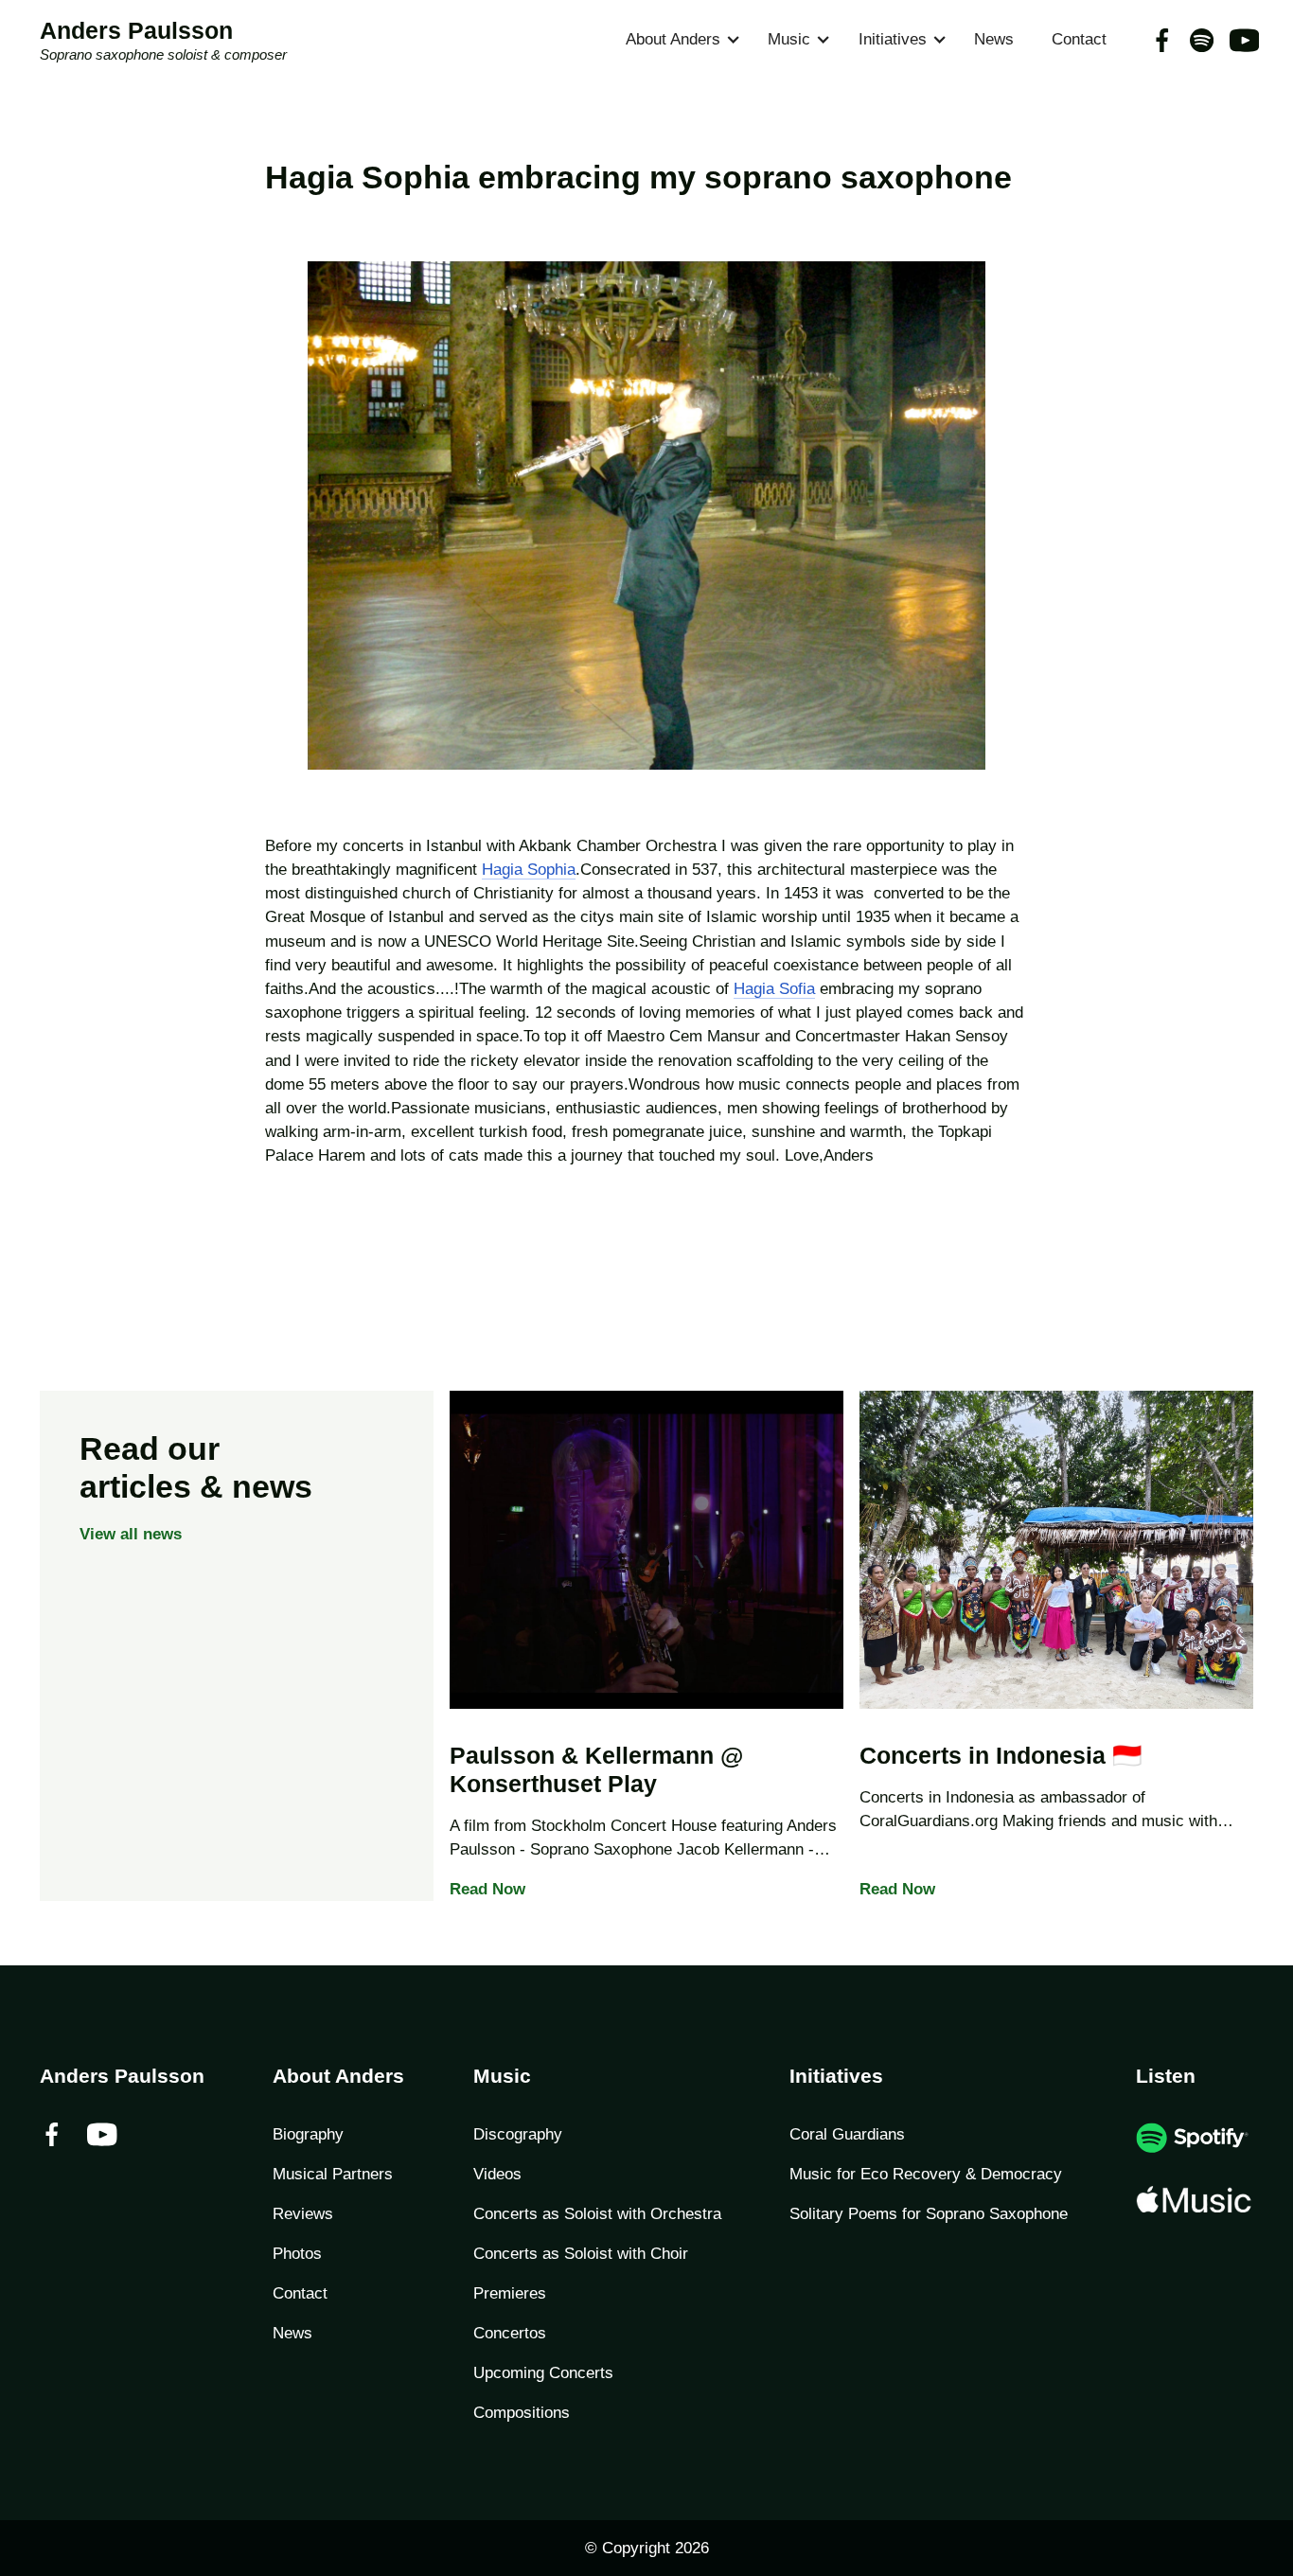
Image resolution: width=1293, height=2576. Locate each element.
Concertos (510, 2333)
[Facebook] (1162, 40)
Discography (518, 2134)
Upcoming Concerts (543, 2373)
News (994, 39)
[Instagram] (1202, 40)
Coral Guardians (847, 2134)
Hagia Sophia (529, 870)
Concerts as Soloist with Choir (581, 2254)
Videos (497, 2174)
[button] (678, 40)
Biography (308, 2134)
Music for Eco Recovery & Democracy (926, 2174)
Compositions (522, 2413)
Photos (297, 2254)
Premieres (510, 2293)
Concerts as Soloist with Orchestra (597, 2214)
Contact (1079, 39)
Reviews (303, 2214)
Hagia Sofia (774, 989)
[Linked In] (1241, 40)
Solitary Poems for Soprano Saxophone (929, 2214)
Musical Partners (333, 2174)
